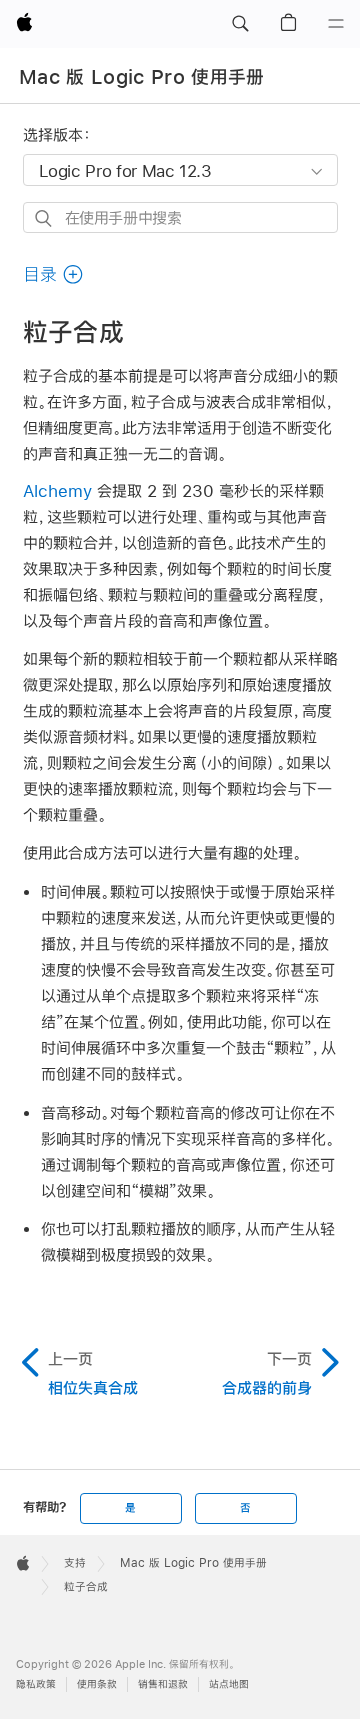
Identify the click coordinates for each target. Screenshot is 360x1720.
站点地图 (229, 1684)
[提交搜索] (44, 218)
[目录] (336, 24)
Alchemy (57, 490)
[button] (240, 24)
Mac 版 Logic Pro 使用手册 (142, 77)
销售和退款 (163, 1684)
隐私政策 (36, 1684)
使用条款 (97, 1684)
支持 (75, 1563)
